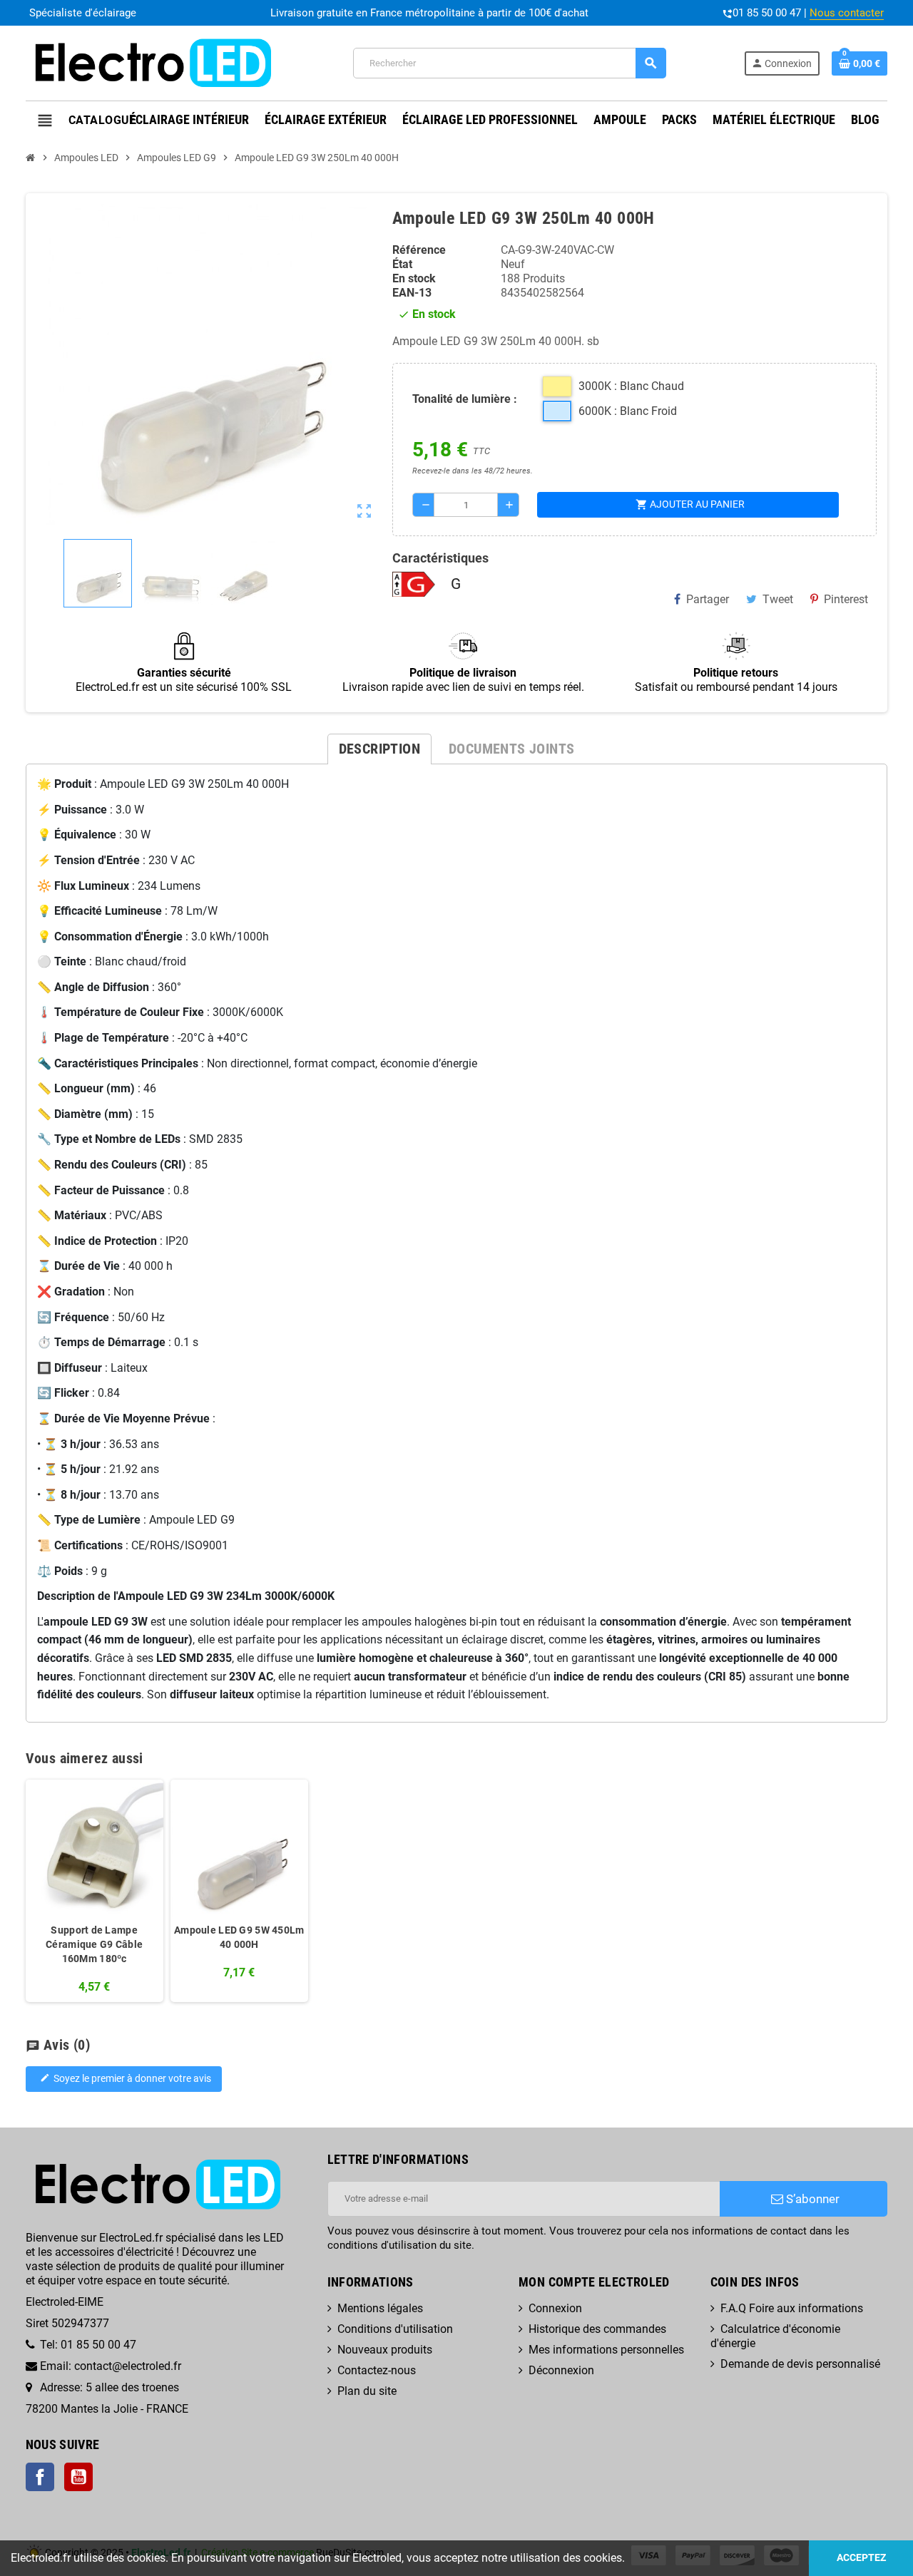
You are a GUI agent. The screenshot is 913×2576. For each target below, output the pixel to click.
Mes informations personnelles (606, 2350)
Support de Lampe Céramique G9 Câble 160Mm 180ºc (94, 1944)
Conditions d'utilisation (395, 2329)
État (402, 264)
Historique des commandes (597, 2329)
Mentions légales (380, 2308)
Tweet (778, 599)
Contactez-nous (377, 2370)
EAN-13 (412, 293)
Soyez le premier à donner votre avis (126, 2079)
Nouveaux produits (385, 2350)
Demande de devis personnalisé (800, 2364)
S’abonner (811, 2199)
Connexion (555, 2308)
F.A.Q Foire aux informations (792, 2308)
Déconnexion (561, 2370)
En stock (414, 278)
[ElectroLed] (151, 62)
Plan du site (367, 2391)
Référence (419, 250)
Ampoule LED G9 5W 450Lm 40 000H (239, 1937)
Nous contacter (847, 13)
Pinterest (846, 599)
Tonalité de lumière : (465, 399)
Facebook (40, 2477)
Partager (708, 599)
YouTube (78, 2477)
